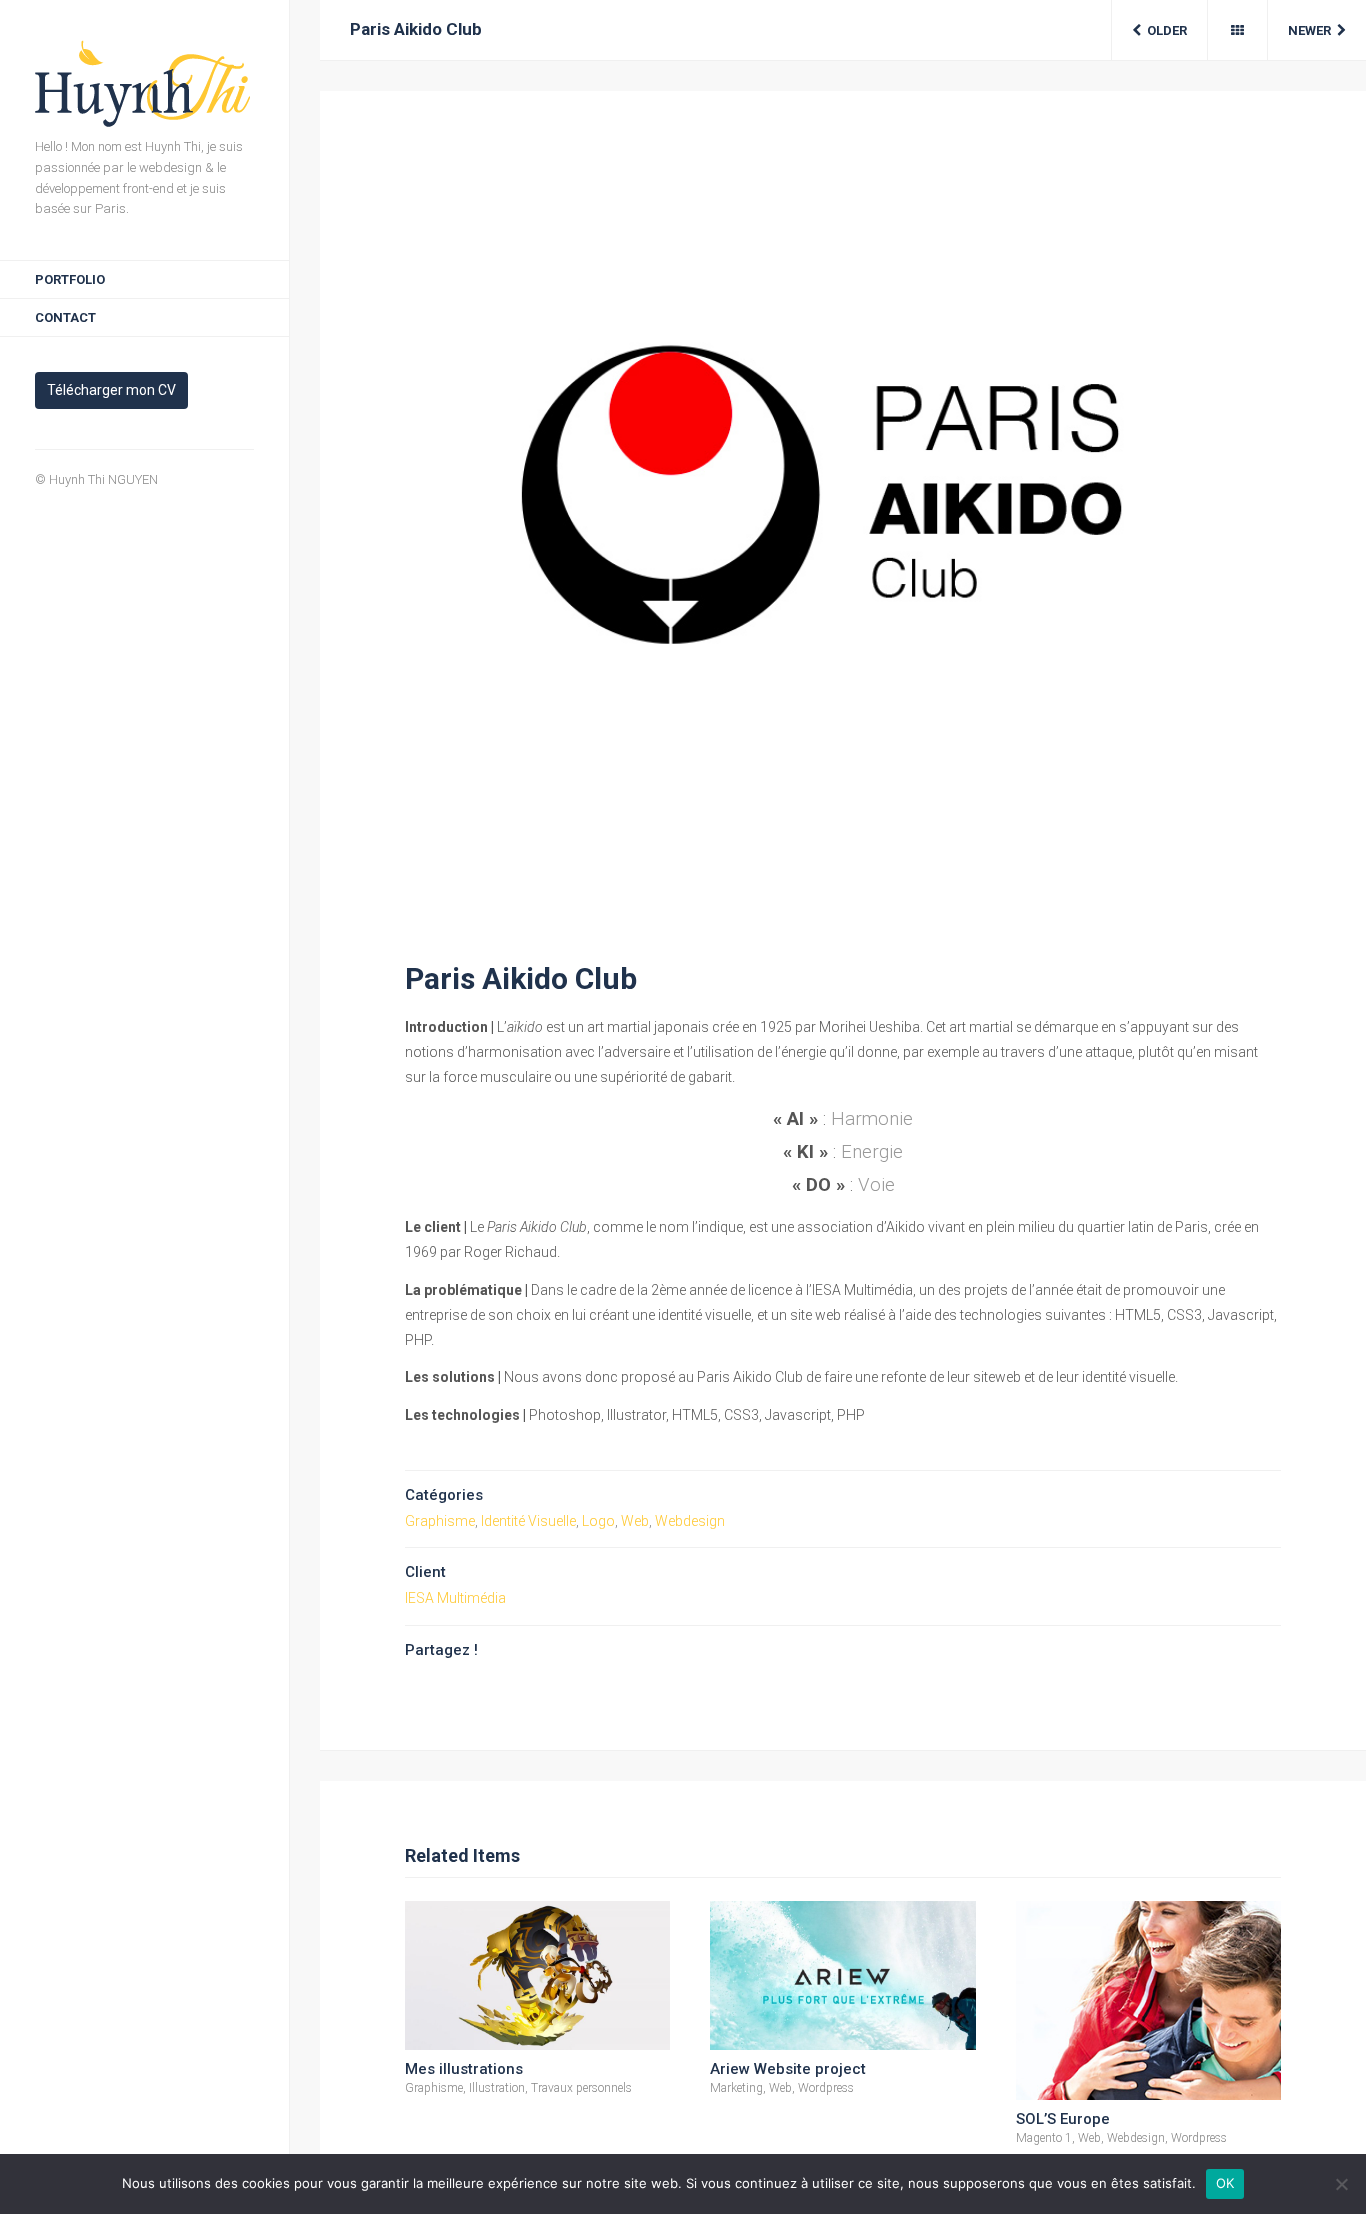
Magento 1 (1044, 2138)
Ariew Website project (788, 2069)
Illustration (497, 2088)
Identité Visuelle (528, 1521)
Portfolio (70, 279)
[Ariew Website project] (842, 1975)
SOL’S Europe (1063, 2119)
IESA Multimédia (455, 1598)
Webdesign (690, 1521)
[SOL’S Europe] (1148, 2000)
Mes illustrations (464, 2069)
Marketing (736, 2088)
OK (1225, 2183)
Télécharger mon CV (111, 390)
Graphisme (440, 1521)
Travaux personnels (581, 2088)
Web (635, 1521)
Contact (65, 317)
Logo (598, 1521)
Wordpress (826, 2088)
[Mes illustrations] (537, 1975)
